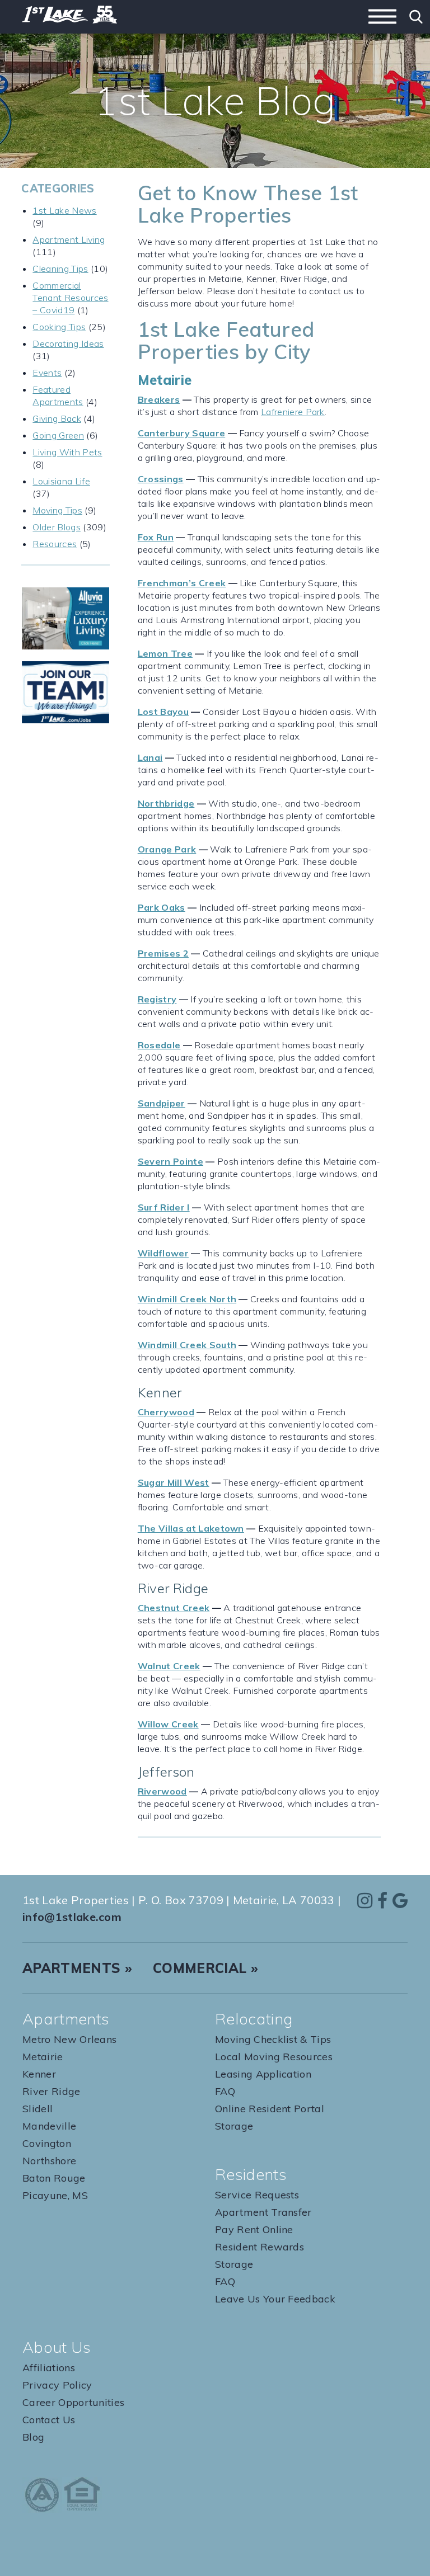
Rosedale (159, 1045)
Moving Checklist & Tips (273, 2039)
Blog (33, 2437)
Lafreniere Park (293, 412)
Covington (47, 2143)
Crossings (161, 479)
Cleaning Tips (60, 269)
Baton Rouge (54, 2178)
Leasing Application (263, 2074)
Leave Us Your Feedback (275, 2299)
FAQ (225, 2091)
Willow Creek (168, 1724)
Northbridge (166, 803)
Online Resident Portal (270, 2109)
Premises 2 (163, 953)
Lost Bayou (163, 712)
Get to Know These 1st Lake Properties (248, 204)
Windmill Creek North (187, 1299)
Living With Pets (67, 452)
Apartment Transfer (263, 2212)
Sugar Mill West (174, 1482)
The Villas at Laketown (191, 1528)
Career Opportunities (73, 2402)
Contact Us (49, 2420)
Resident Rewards (260, 2247)
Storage (234, 2126)
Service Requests (257, 2195)
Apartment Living (69, 239)
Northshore (49, 2161)
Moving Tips (57, 510)
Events (47, 373)
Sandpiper (162, 1103)
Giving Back (57, 418)
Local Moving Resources (274, 2057)
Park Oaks (162, 907)
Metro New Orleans (69, 2039)
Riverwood (162, 1791)
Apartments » (77, 1968)
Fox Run (156, 537)
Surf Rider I (164, 1207)
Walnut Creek (169, 1666)
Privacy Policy (57, 2385)
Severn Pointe (170, 1161)
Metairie (43, 2057)
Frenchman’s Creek (182, 583)
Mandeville (49, 2126)
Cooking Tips (59, 327)
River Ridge (52, 2091)
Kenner (39, 2074)
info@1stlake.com (72, 1917)
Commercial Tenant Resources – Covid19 (70, 298)
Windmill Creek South (187, 1345)
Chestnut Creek (174, 1608)
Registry (157, 999)
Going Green (58, 435)
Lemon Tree (165, 653)
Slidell (38, 2109)
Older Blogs (57, 527)
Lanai (150, 757)
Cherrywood (166, 1412)
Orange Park (167, 849)
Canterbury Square (181, 433)
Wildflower (163, 1253)
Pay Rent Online (254, 2229)
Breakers (159, 399)
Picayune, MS (55, 2195)
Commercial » (205, 1968)
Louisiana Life (61, 481)
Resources (55, 544)
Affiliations (49, 2368)
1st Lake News (64, 210)
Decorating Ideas (68, 343)
